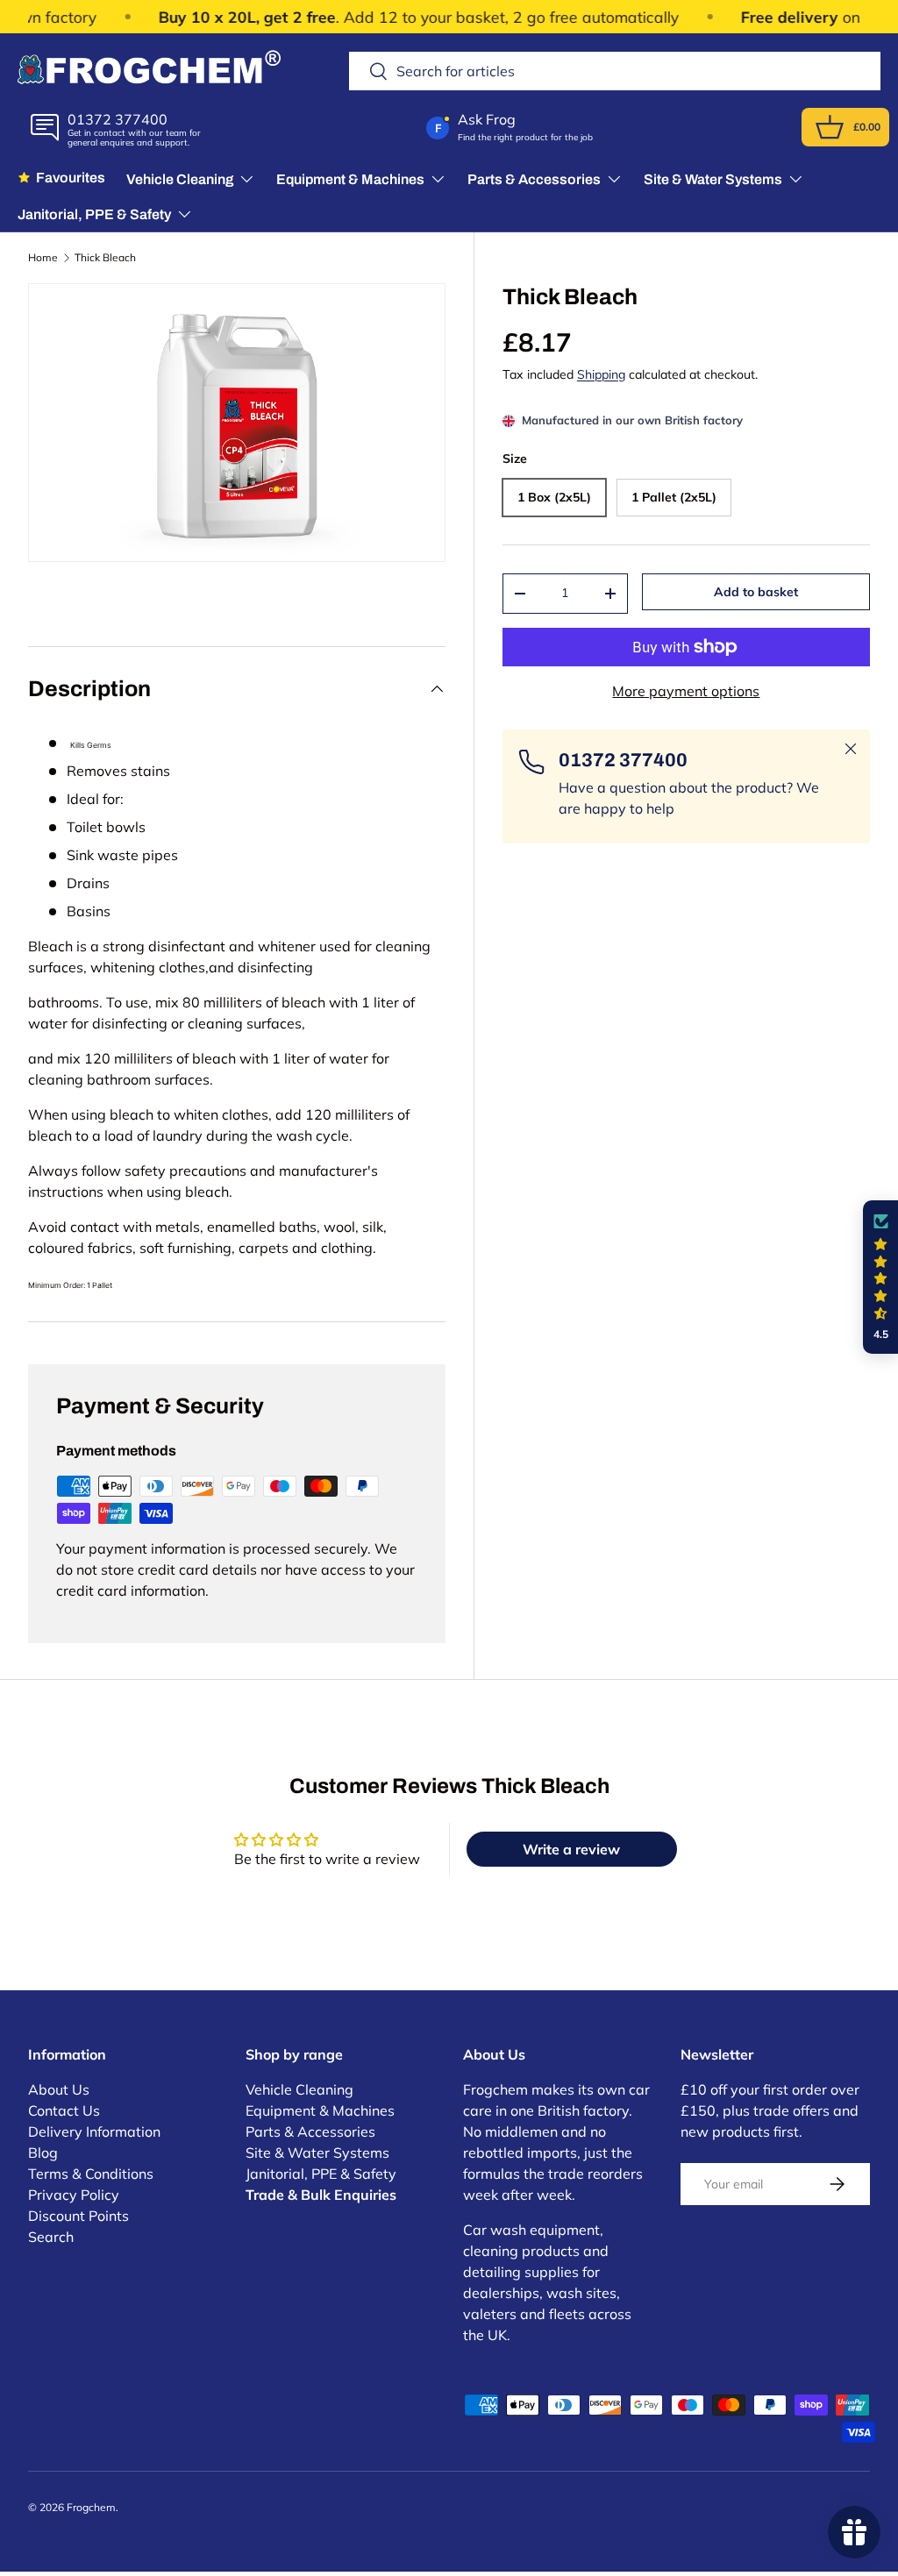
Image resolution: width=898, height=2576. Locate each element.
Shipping (601, 374)
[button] (830, 127)
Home (43, 258)
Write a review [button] (571, 1849)
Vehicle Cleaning (299, 2089)
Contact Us (64, 2110)
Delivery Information (94, 2131)
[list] (237, 423)
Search (51, 2237)
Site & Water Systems (317, 2153)
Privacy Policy (74, 2195)
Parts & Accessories (310, 2131)
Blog (43, 2153)
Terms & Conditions (91, 2174)
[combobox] (615, 71)
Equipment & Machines (320, 2110)
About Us (59, 2089)
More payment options (686, 691)
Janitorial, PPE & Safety (321, 2174)
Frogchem (91, 2507)
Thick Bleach (105, 258)
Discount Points (78, 2216)
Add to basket (756, 592)
